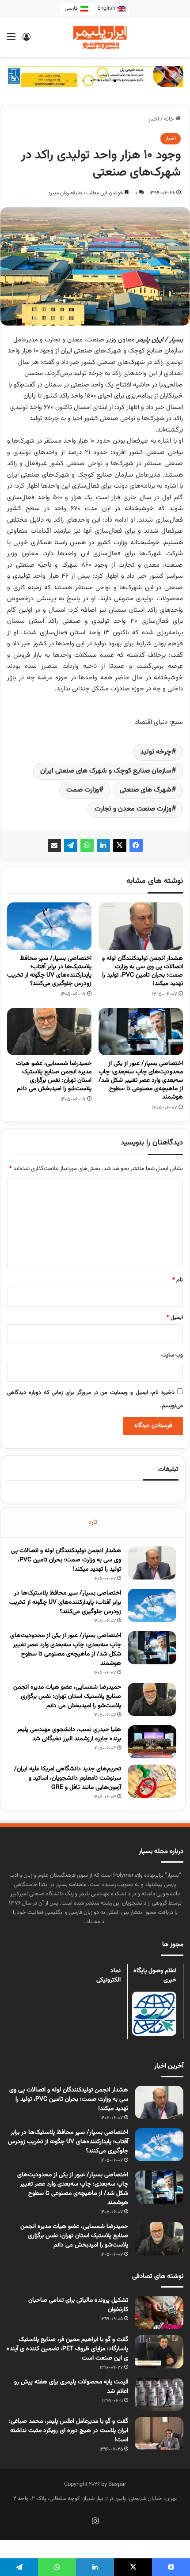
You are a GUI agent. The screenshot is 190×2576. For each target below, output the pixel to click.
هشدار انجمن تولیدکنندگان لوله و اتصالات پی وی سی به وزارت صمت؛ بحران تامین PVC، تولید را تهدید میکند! (142, 971)
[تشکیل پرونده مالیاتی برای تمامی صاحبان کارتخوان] (159, 2313)
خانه (170, 119)
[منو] (11, 41)
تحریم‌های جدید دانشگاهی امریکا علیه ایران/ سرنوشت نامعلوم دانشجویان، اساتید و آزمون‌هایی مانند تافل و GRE (68, 1778)
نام (178, 1280)
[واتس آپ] (87, 845)
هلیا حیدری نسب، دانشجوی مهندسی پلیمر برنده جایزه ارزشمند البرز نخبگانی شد (69, 1734)
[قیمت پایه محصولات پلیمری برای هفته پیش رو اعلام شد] (159, 2394)
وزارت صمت (83, 790)
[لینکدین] (103, 845)
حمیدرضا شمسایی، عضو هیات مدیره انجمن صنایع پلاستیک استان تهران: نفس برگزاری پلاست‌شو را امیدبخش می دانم (54, 1076)
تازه (93, 1522)
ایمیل (175, 1318)
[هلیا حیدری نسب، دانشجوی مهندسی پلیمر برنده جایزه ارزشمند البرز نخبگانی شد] (152, 1742)
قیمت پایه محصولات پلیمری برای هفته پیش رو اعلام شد (71, 2387)
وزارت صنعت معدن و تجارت (133, 809)
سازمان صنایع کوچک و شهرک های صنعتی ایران (106, 771)
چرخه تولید (156, 752)
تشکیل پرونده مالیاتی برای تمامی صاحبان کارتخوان (78, 2305)
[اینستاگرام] (95, 2521)
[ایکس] (120, 845)
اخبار (154, 119)
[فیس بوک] (136, 845)
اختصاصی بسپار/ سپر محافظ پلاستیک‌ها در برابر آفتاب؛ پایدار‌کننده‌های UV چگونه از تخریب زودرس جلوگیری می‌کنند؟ (49, 971)
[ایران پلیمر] (95, 38)
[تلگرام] (71, 845)
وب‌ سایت (172, 1355)
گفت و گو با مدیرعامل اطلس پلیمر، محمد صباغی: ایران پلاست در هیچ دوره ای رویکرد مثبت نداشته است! (68, 2431)
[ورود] (27, 41)
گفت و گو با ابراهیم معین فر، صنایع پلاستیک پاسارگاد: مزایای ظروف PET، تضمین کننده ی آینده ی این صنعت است (67, 2349)
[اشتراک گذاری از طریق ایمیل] (54, 845)
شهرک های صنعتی (146, 790)
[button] (139, 81)
